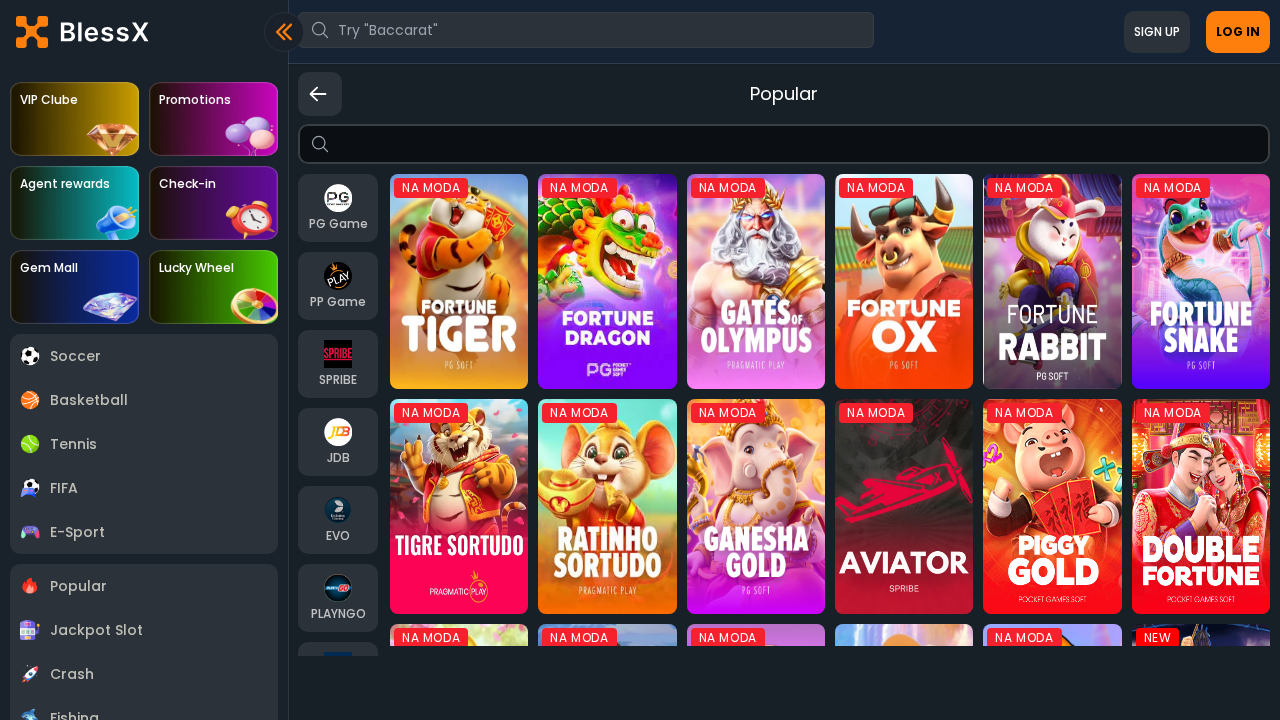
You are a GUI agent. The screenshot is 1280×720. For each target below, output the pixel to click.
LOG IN (1238, 31)
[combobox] (586, 30)
